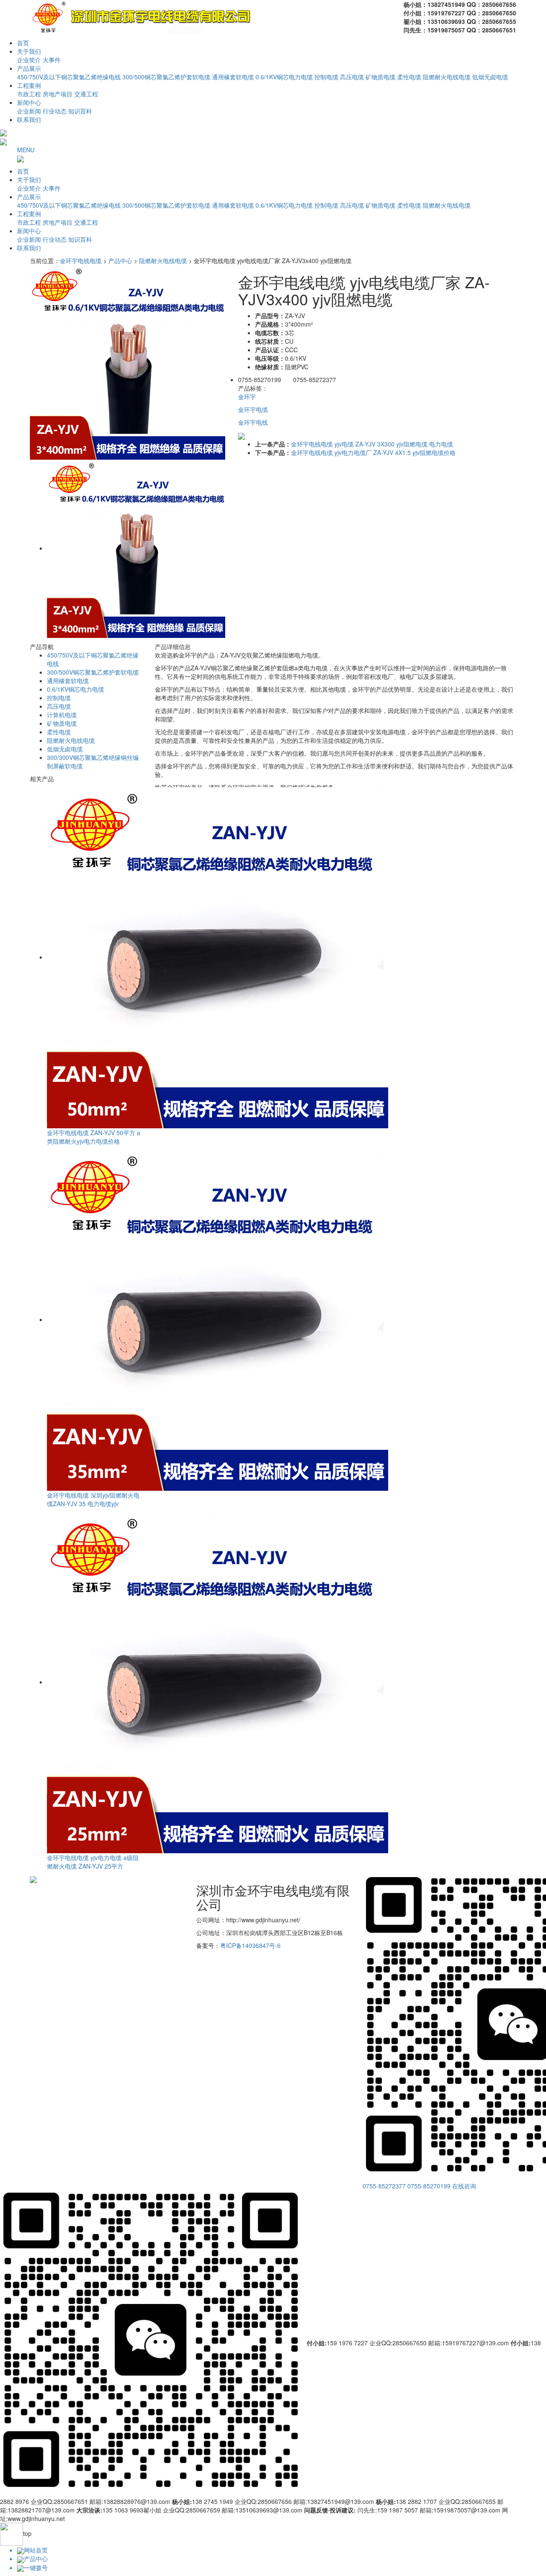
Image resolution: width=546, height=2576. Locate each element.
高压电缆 (352, 77)
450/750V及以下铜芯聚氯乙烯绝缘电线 (69, 77)
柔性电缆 (409, 77)
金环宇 (247, 397)
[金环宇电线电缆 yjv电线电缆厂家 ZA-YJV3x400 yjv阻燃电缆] (128, 361)
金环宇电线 (253, 422)
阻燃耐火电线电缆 (447, 77)
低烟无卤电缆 (490, 77)
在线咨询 (464, 2186)
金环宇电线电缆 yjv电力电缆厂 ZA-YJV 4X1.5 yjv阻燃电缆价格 (373, 452)
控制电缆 (326, 77)
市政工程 (29, 94)
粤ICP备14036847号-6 (250, 1945)
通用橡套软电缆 (233, 77)
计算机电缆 (62, 715)
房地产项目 (58, 94)
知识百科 (80, 111)
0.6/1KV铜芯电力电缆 (284, 77)
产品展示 (29, 68)
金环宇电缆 (253, 409)
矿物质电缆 (380, 77)
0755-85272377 (384, 2186)
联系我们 (29, 119)
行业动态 (55, 111)
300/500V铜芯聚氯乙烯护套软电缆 (93, 672)
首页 (23, 43)
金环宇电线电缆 (81, 261)
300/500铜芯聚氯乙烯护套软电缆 (166, 77)
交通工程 (86, 94)
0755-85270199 (429, 2186)
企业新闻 (29, 111)
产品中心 (120, 261)
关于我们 (29, 51)
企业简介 (29, 60)
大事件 (52, 60)
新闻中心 (29, 102)
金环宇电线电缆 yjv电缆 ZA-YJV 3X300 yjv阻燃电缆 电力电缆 (372, 444)
